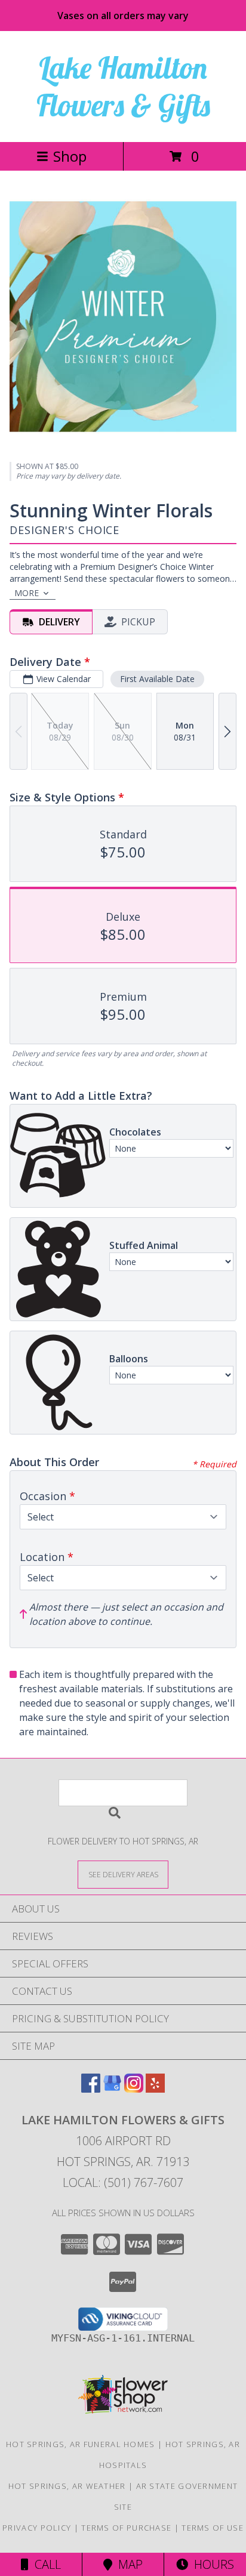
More (27, 593)
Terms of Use (213, 2528)
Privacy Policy (37, 2528)
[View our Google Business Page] (112, 2089)
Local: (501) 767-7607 (123, 2182)
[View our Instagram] (134, 2089)
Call (45, 2564)
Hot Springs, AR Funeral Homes (81, 2444)
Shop (70, 156)
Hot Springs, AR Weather (67, 2486)
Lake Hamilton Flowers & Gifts (123, 87)
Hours (211, 2564)
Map (127, 2564)
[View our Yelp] (155, 2089)
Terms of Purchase (126, 2528)
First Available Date (157, 679)
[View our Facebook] (91, 2089)
